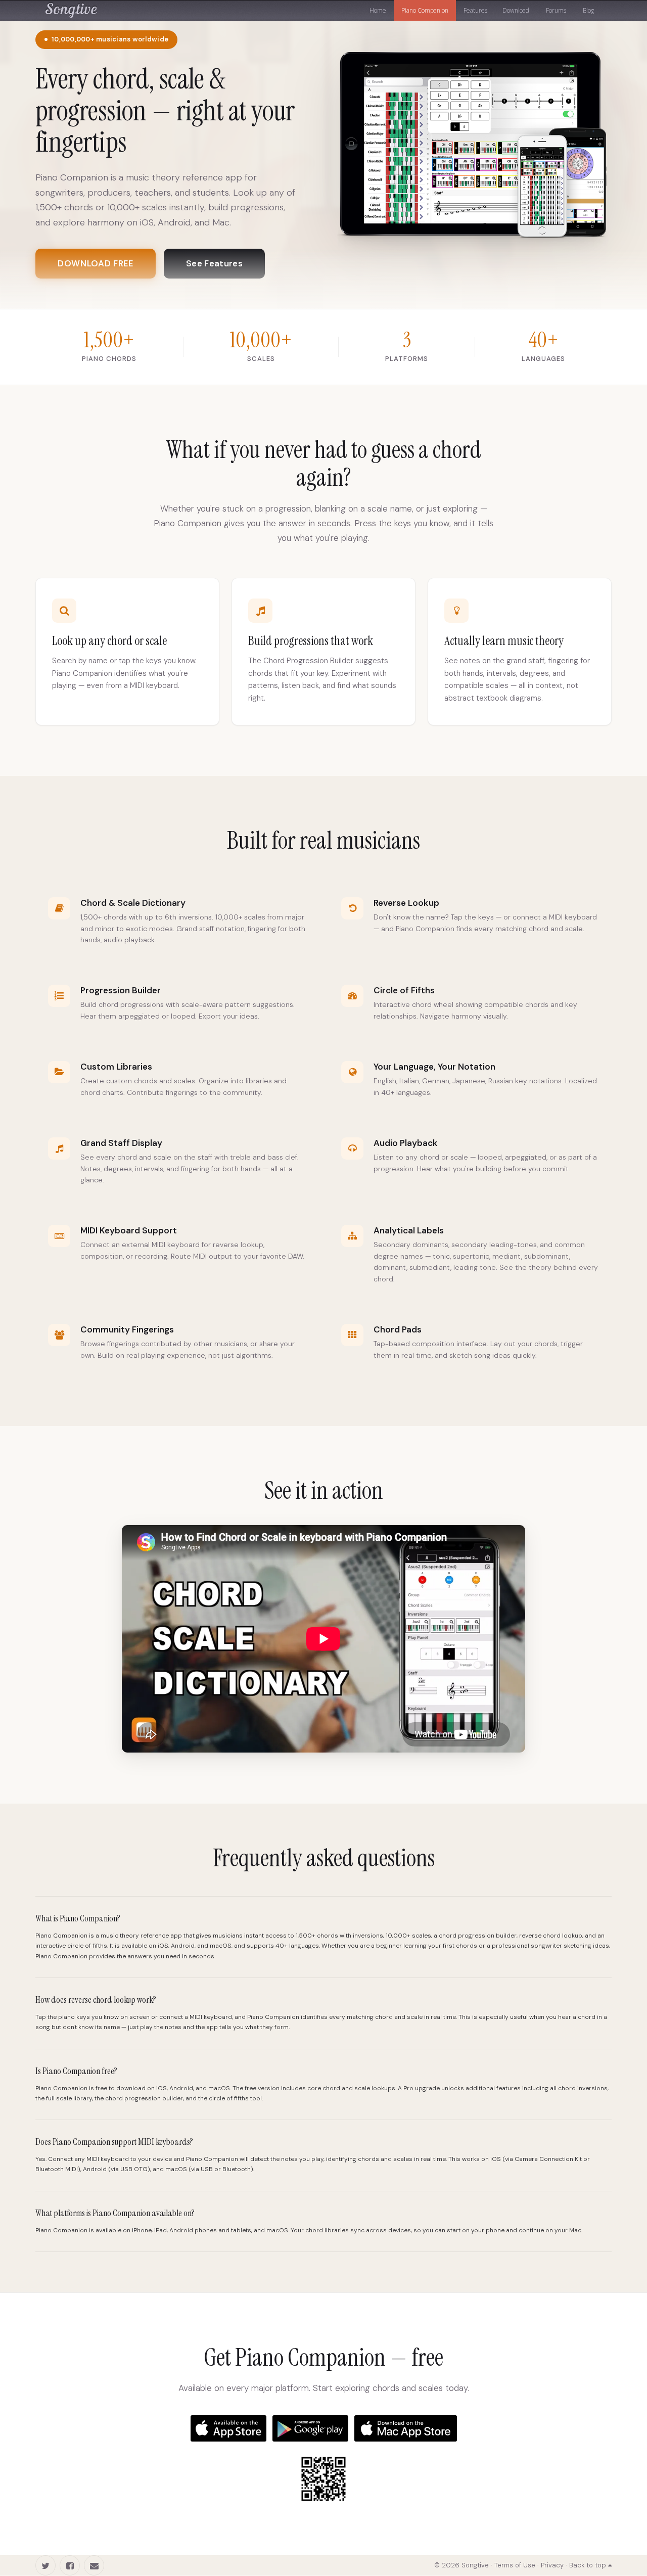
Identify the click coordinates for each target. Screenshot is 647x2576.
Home (378, 10)
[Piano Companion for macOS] (406, 2428)
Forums (555, 10)
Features (475, 10)
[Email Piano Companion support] (94, 2565)
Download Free (96, 263)
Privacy (552, 2565)
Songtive (71, 8)
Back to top (589, 2565)
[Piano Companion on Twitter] (45, 2565)
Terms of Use (515, 2565)
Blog (588, 10)
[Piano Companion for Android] (310, 2428)
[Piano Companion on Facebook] (70, 2565)
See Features (214, 263)
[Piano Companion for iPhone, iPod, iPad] (228, 2428)
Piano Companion (425, 10)
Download (516, 10)
